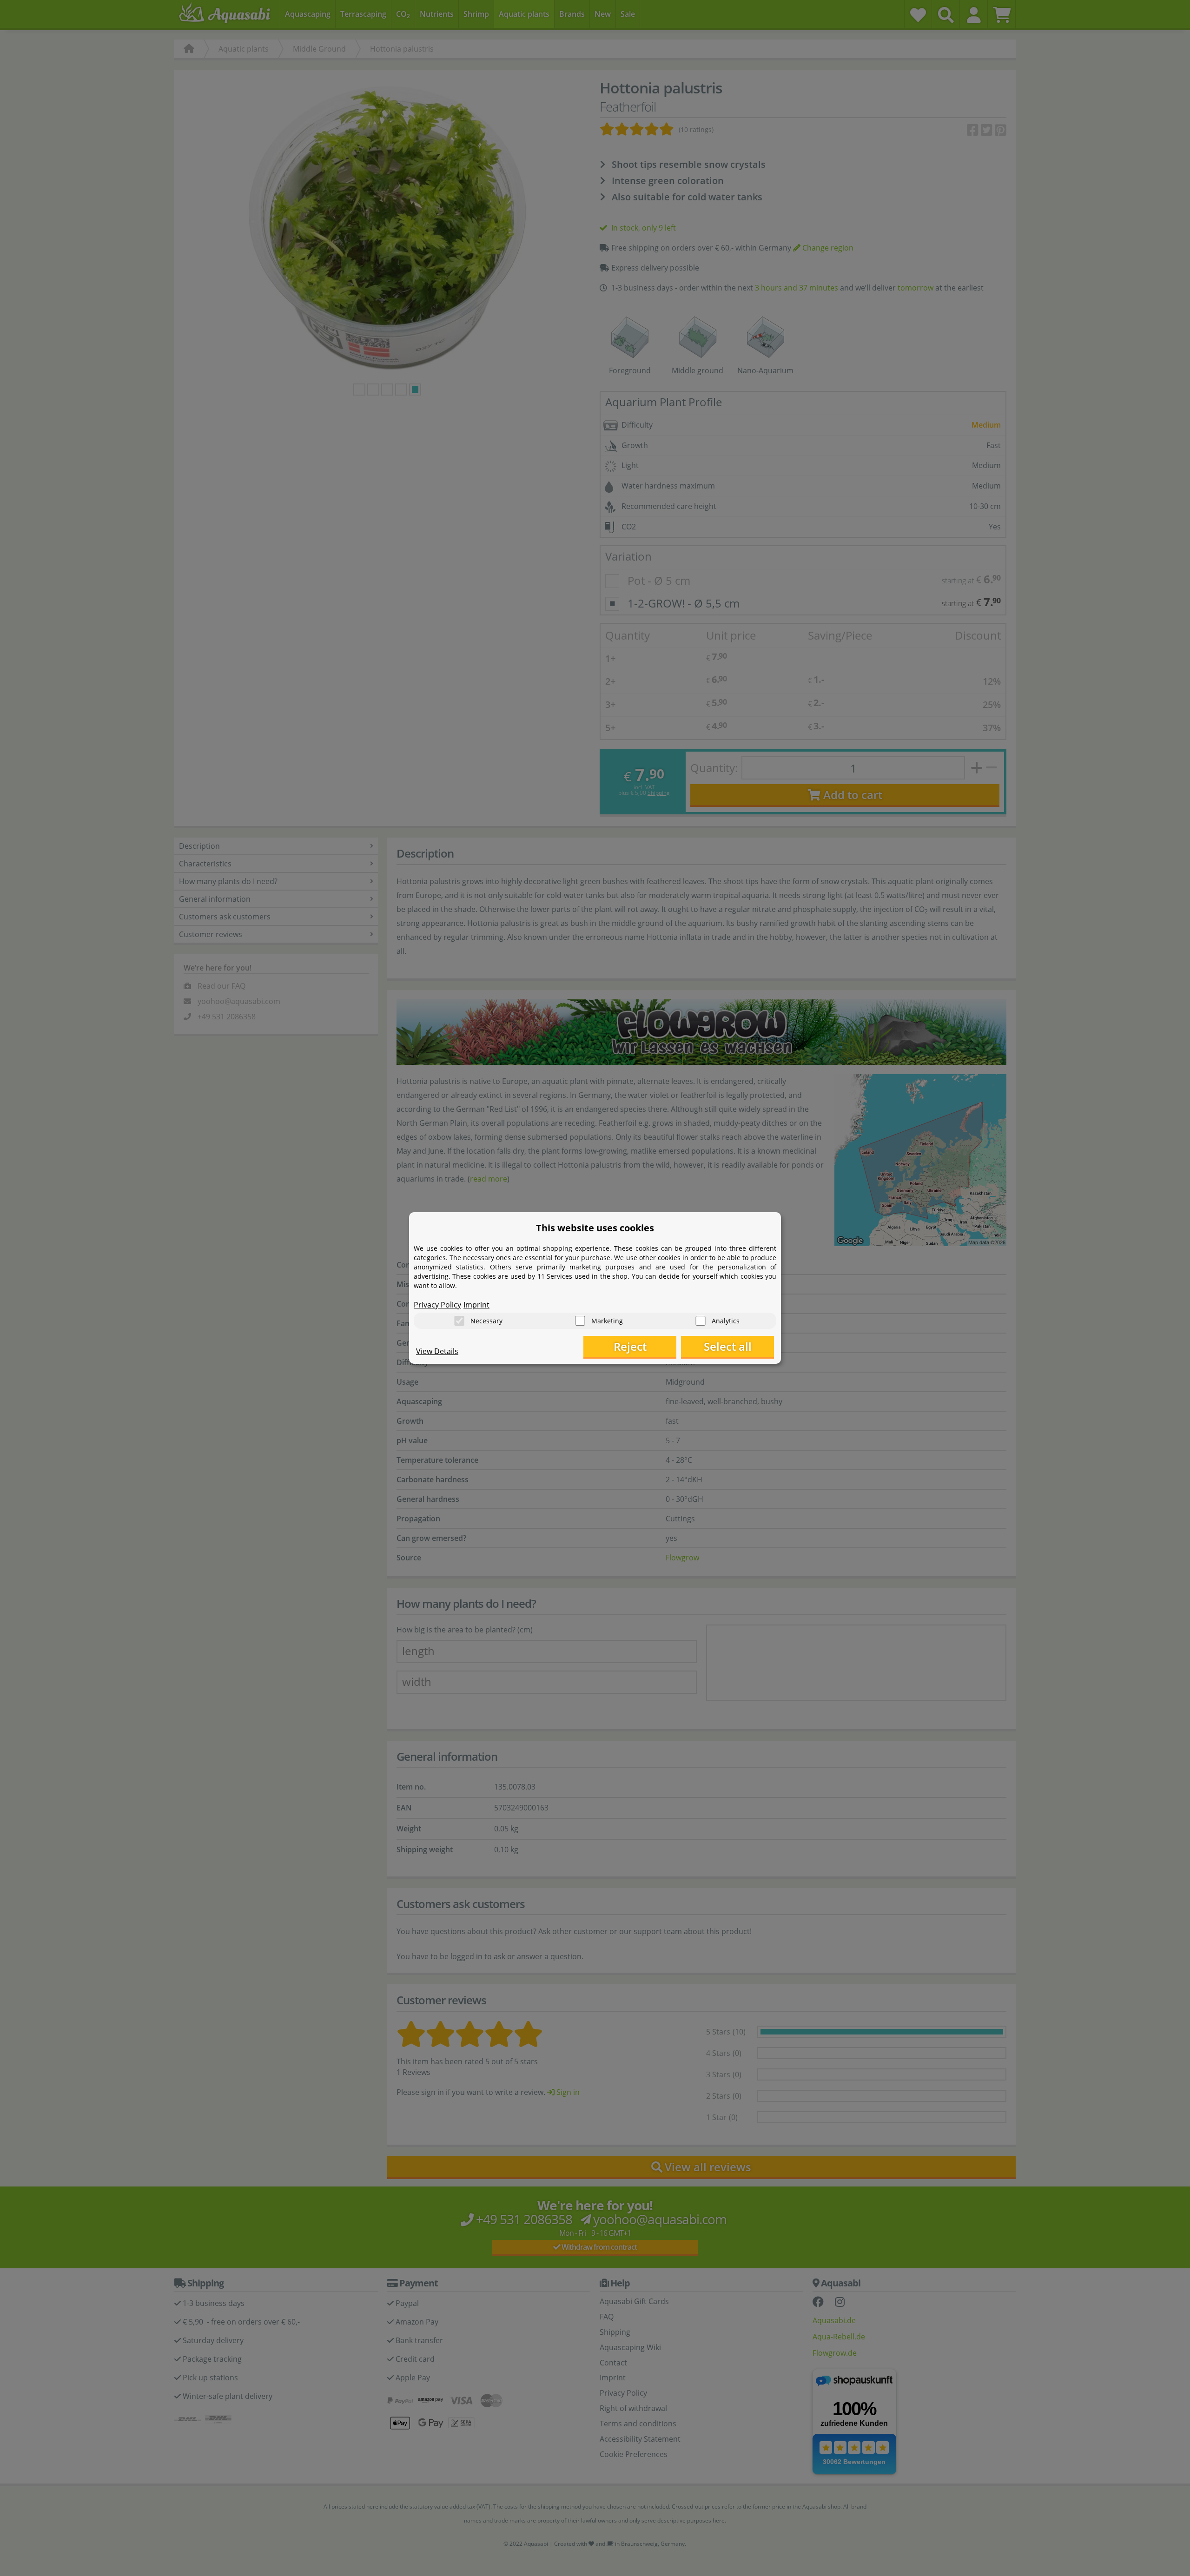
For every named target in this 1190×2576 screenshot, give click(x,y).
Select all (728, 1346)
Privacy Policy (437, 1305)
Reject (630, 1346)
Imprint (476, 1305)
